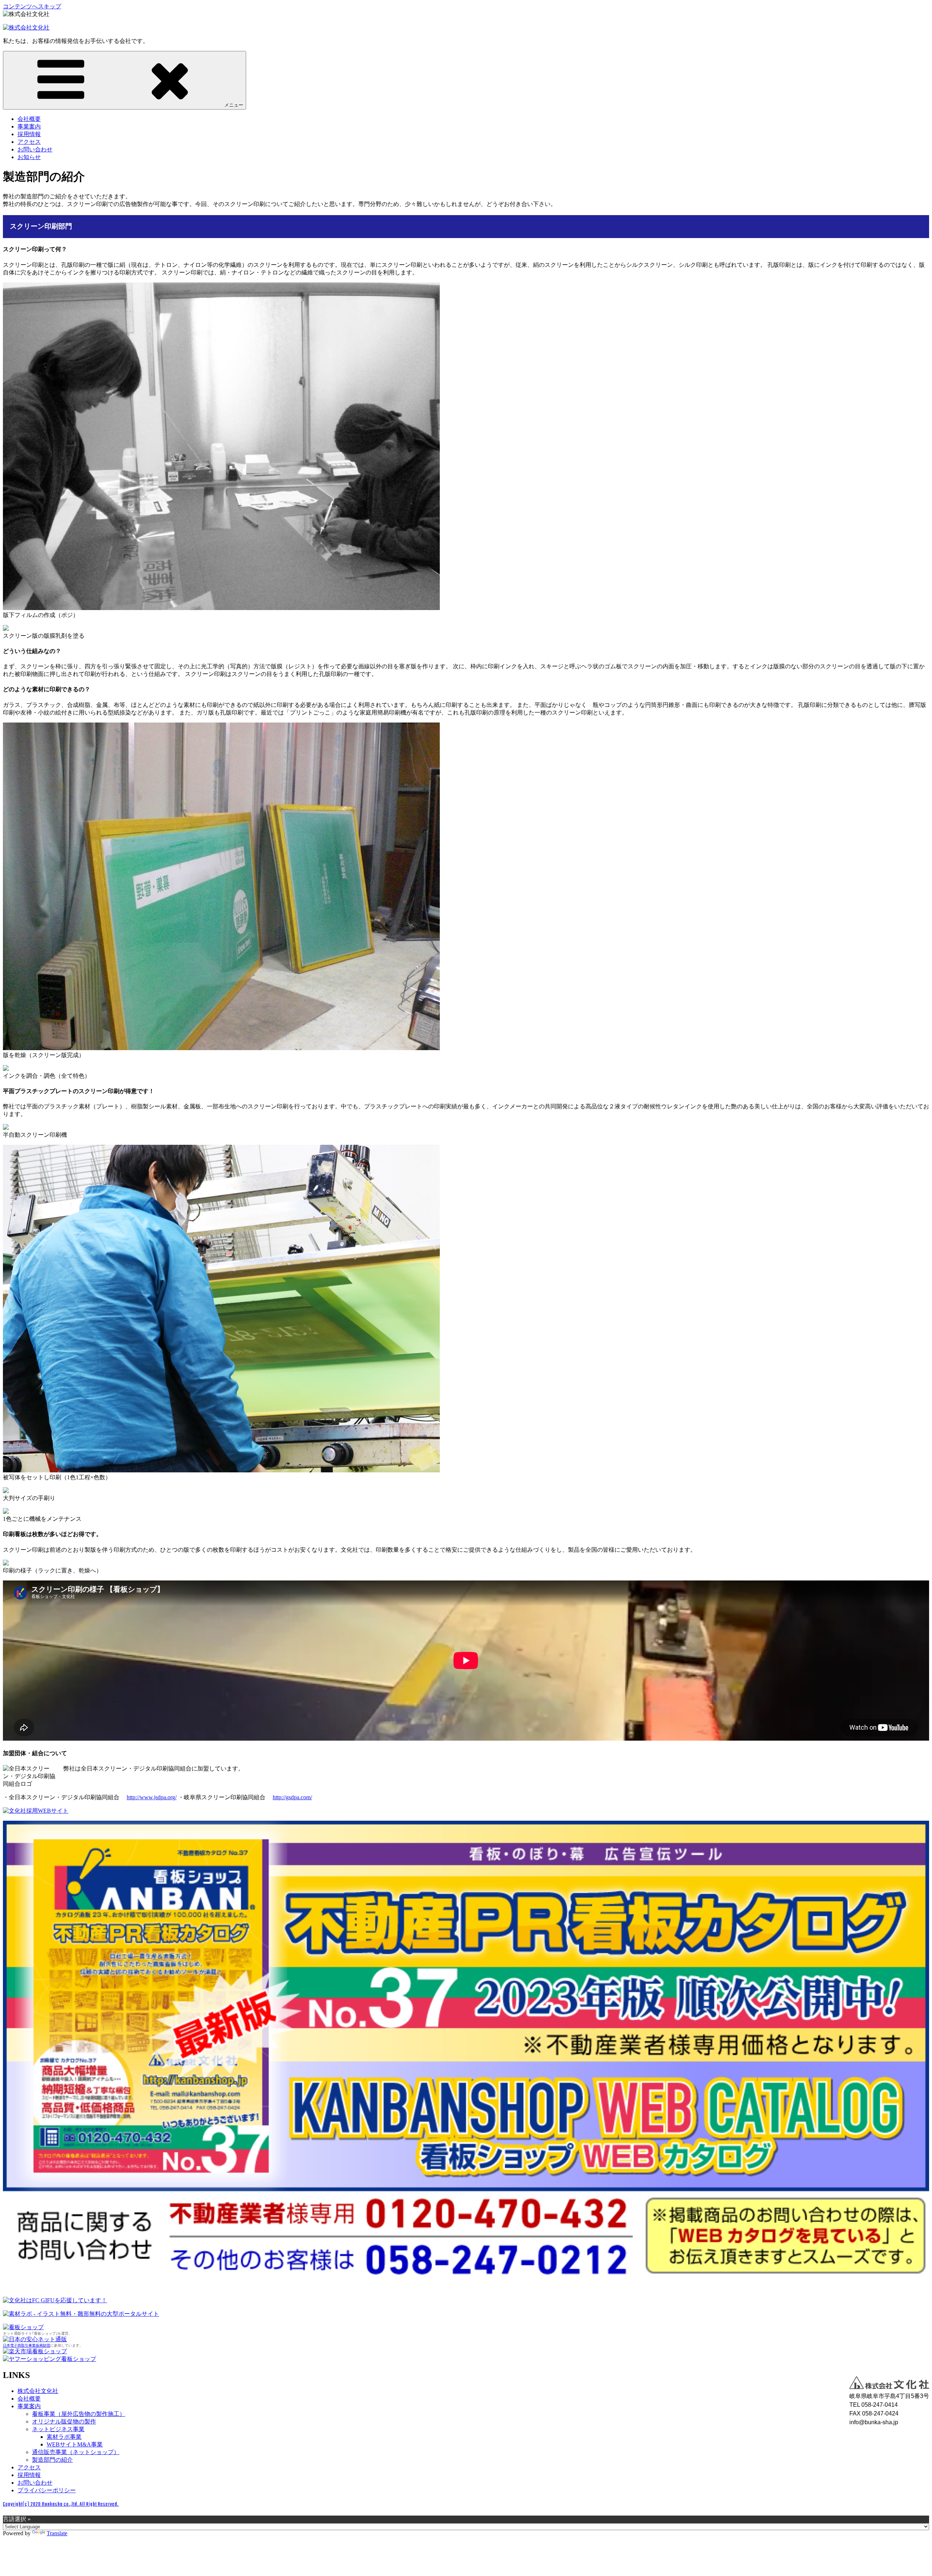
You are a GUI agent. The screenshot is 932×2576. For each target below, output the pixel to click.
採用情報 (29, 134)
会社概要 (29, 119)
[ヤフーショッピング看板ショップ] (50, 2359)
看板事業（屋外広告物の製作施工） (79, 2414)
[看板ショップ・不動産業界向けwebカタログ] (466, 2282)
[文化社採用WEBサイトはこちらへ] (36, 1811)
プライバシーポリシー (47, 2490)
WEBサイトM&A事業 (75, 2444)
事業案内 (29, 126)
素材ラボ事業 (64, 2437)
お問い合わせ (35, 149)
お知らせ (29, 157)
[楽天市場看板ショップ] (35, 2351)
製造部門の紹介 (52, 2460)
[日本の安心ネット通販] (35, 2339)
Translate (57, 2533)
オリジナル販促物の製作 (64, 2421)
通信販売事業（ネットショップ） (76, 2452)
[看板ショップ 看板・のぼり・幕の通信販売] (23, 2327)
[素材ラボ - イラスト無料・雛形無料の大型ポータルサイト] (81, 2314)
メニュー (234, 105)
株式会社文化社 (38, 2391)
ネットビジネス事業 (58, 2429)
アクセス (29, 142)
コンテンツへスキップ (32, 6)
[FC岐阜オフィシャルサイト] (55, 2300)
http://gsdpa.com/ (292, 1797)
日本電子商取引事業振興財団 (27, 2345)
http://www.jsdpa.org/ (152, 1797)
